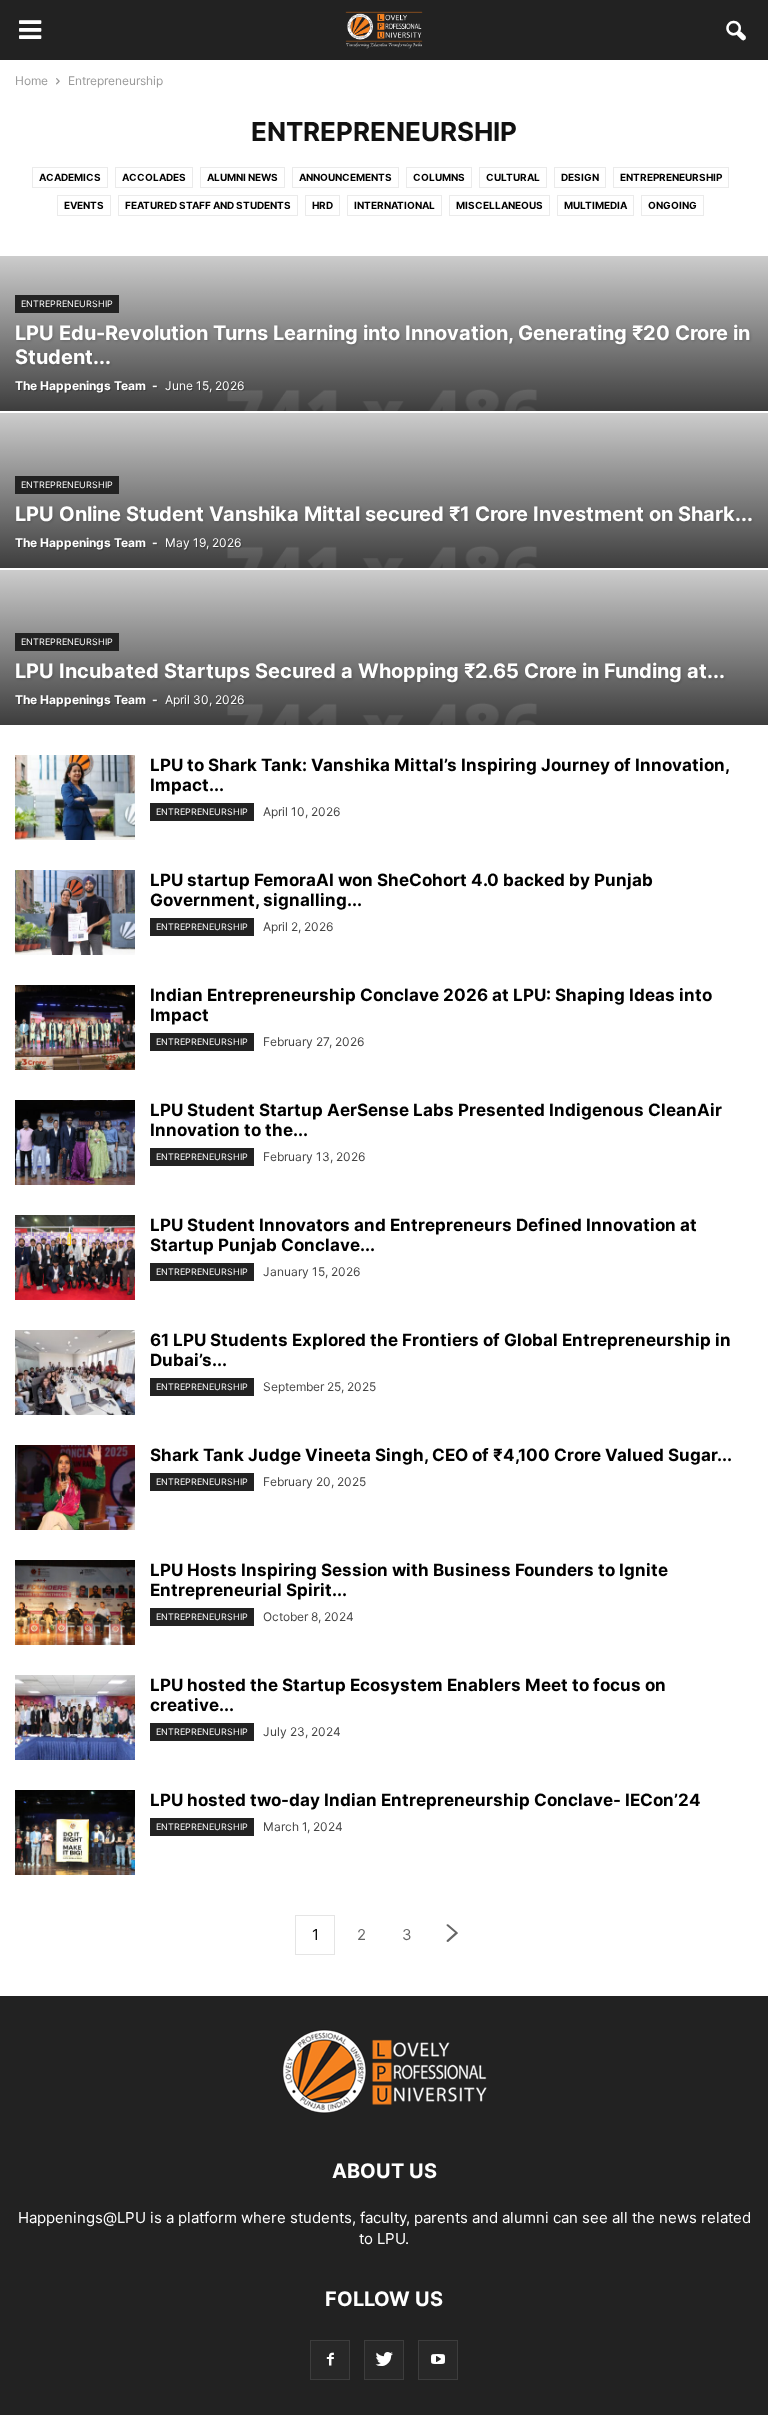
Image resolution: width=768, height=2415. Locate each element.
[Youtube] (438, 2359)
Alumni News (242, 177)
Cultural (513, 177)
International (394, 205)
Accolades (154, 177)
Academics (70, 177)
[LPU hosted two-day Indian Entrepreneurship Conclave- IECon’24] (75, 1835)
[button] (737, 34)
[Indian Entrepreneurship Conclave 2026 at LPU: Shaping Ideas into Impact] (75, 1030)
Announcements (345, 177)
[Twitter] (384, 2359)
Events (84, 205)
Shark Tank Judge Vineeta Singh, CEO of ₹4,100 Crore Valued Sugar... (441, 1455)
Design (580, 177)
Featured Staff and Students (208, 205)
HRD (322, 205)
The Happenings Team (80, 385)
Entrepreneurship (671, 177)
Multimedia (595, 205)
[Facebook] (330, 2359)
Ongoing (672, 205)
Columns (439, 177)
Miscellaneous (499, 205)
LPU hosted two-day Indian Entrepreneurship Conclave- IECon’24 (425, 1800)
